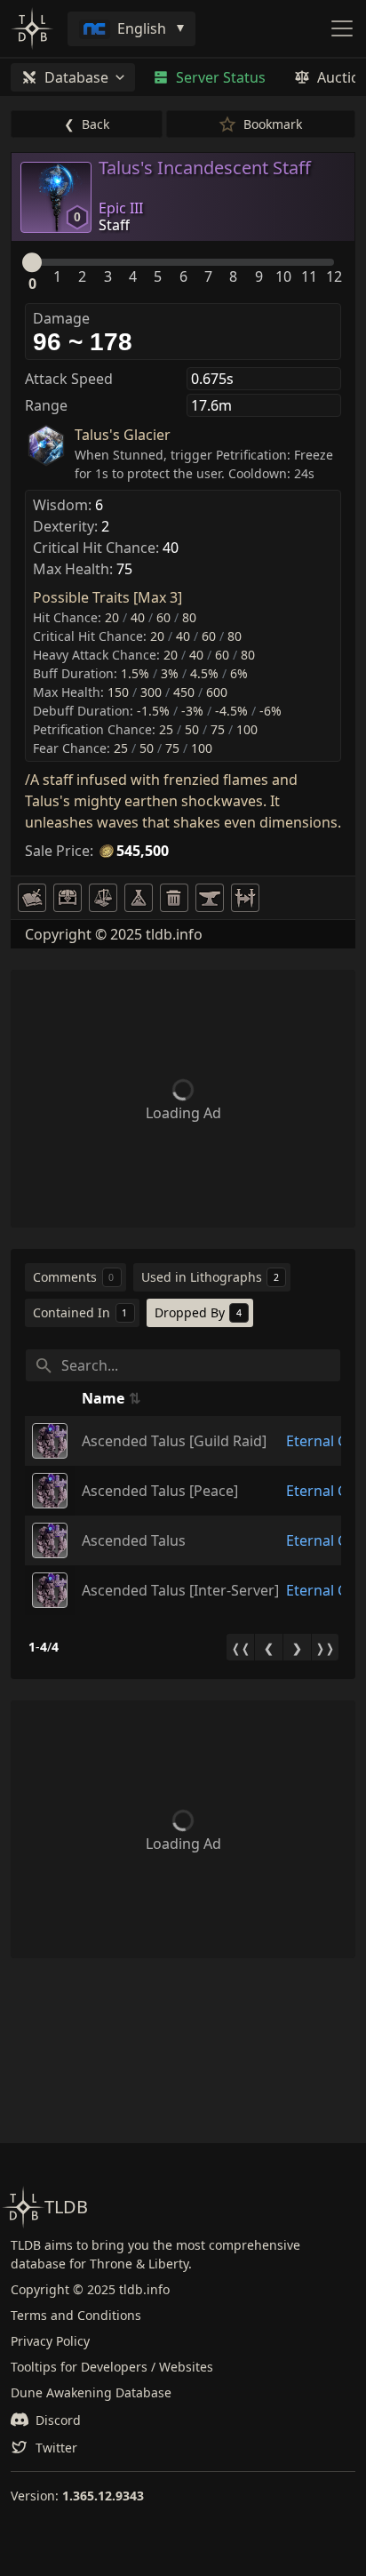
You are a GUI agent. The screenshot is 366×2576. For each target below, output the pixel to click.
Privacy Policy (50, 2341)
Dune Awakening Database (91, 2392)
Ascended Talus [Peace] (160, 1491)
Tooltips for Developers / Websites (112, 2367)
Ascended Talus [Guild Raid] (174, 1441)
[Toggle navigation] (342, 28)
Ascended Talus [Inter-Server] (180, 1590)
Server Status (221, 77)
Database (76, 77)
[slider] (32, 262)
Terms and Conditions (76, 2315)
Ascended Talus (134, 1540)
